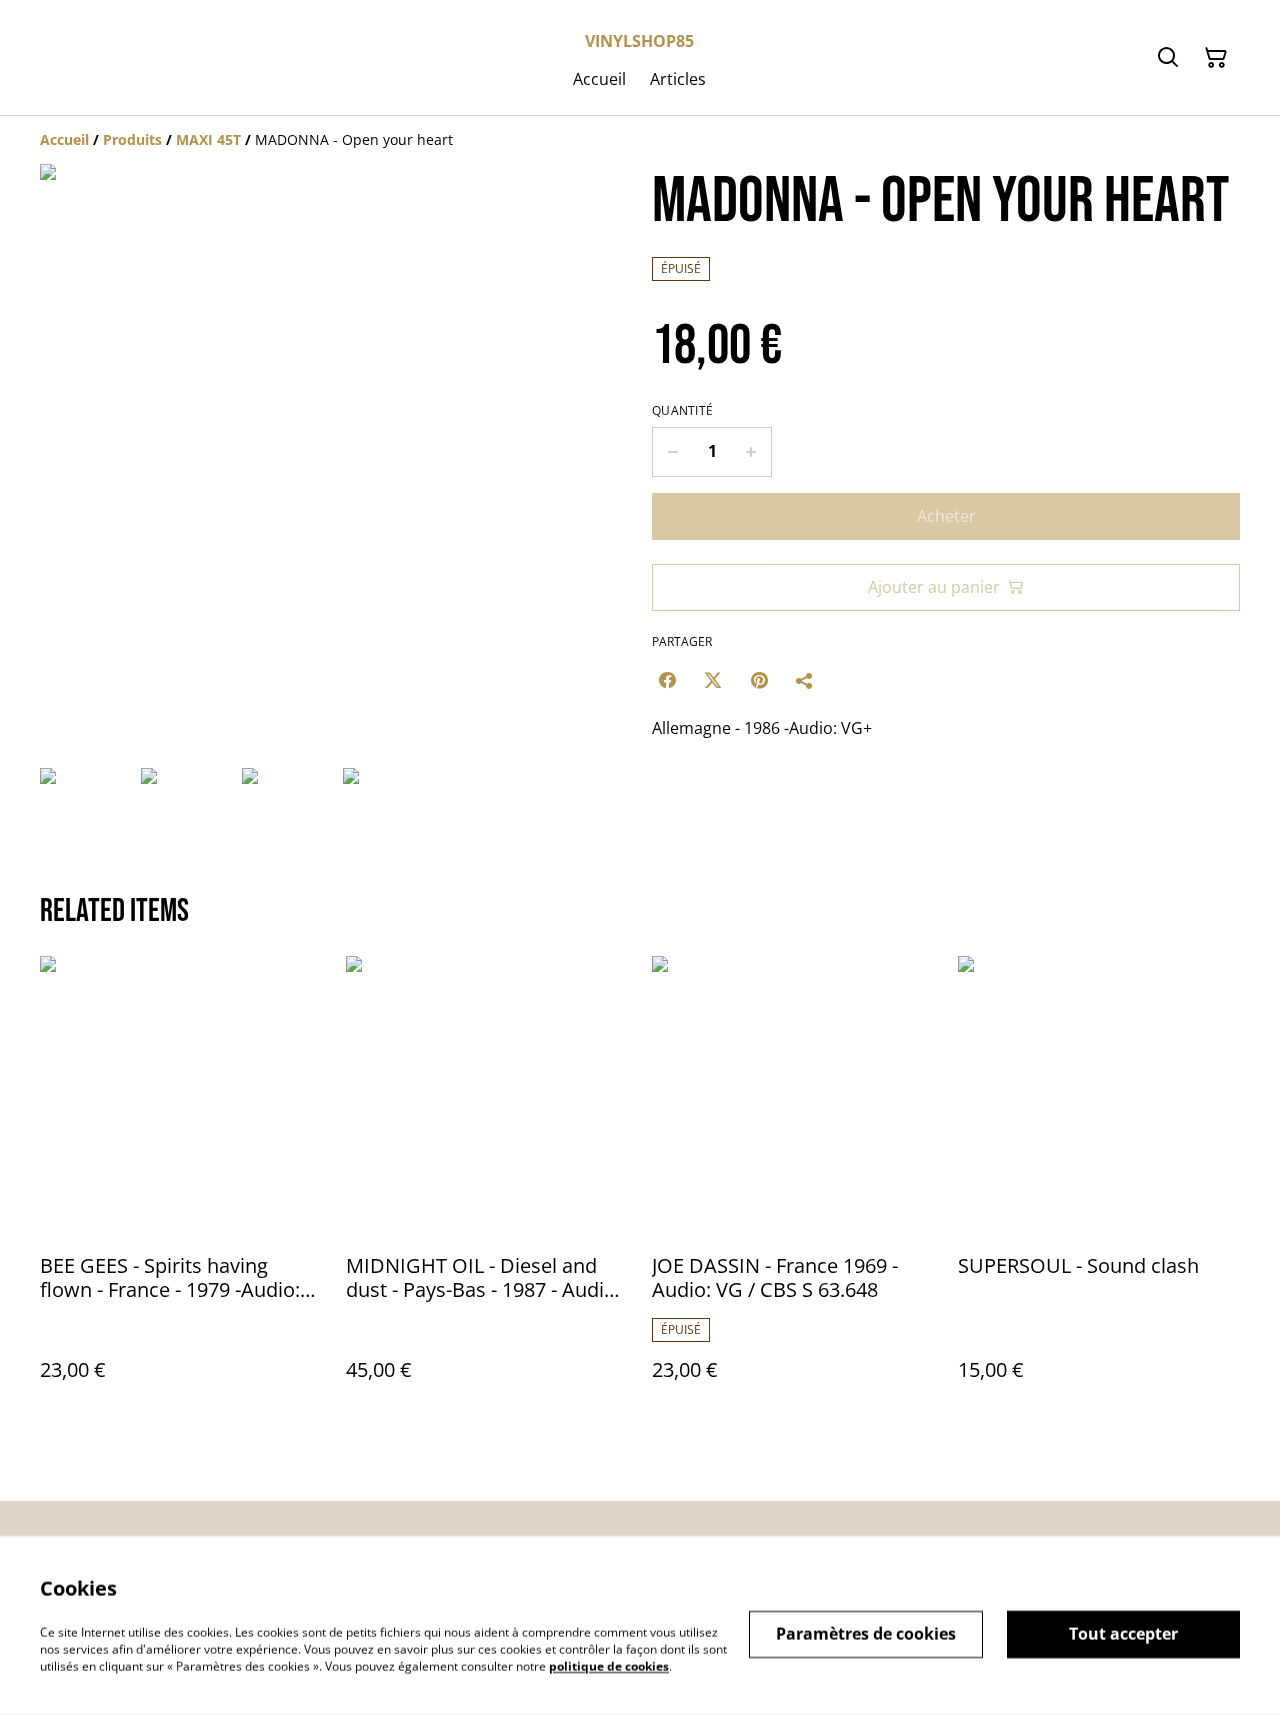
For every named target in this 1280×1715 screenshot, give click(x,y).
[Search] (1168, 58)
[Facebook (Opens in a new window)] (667, 680)
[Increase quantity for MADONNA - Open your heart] (751, 452)
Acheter (946, 516)
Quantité (682, 411)
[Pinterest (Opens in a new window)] (759, 680)
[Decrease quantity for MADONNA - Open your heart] (672, 452)
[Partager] (805, 680)
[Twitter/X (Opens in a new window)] (713, 680)
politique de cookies (609, 1665)
